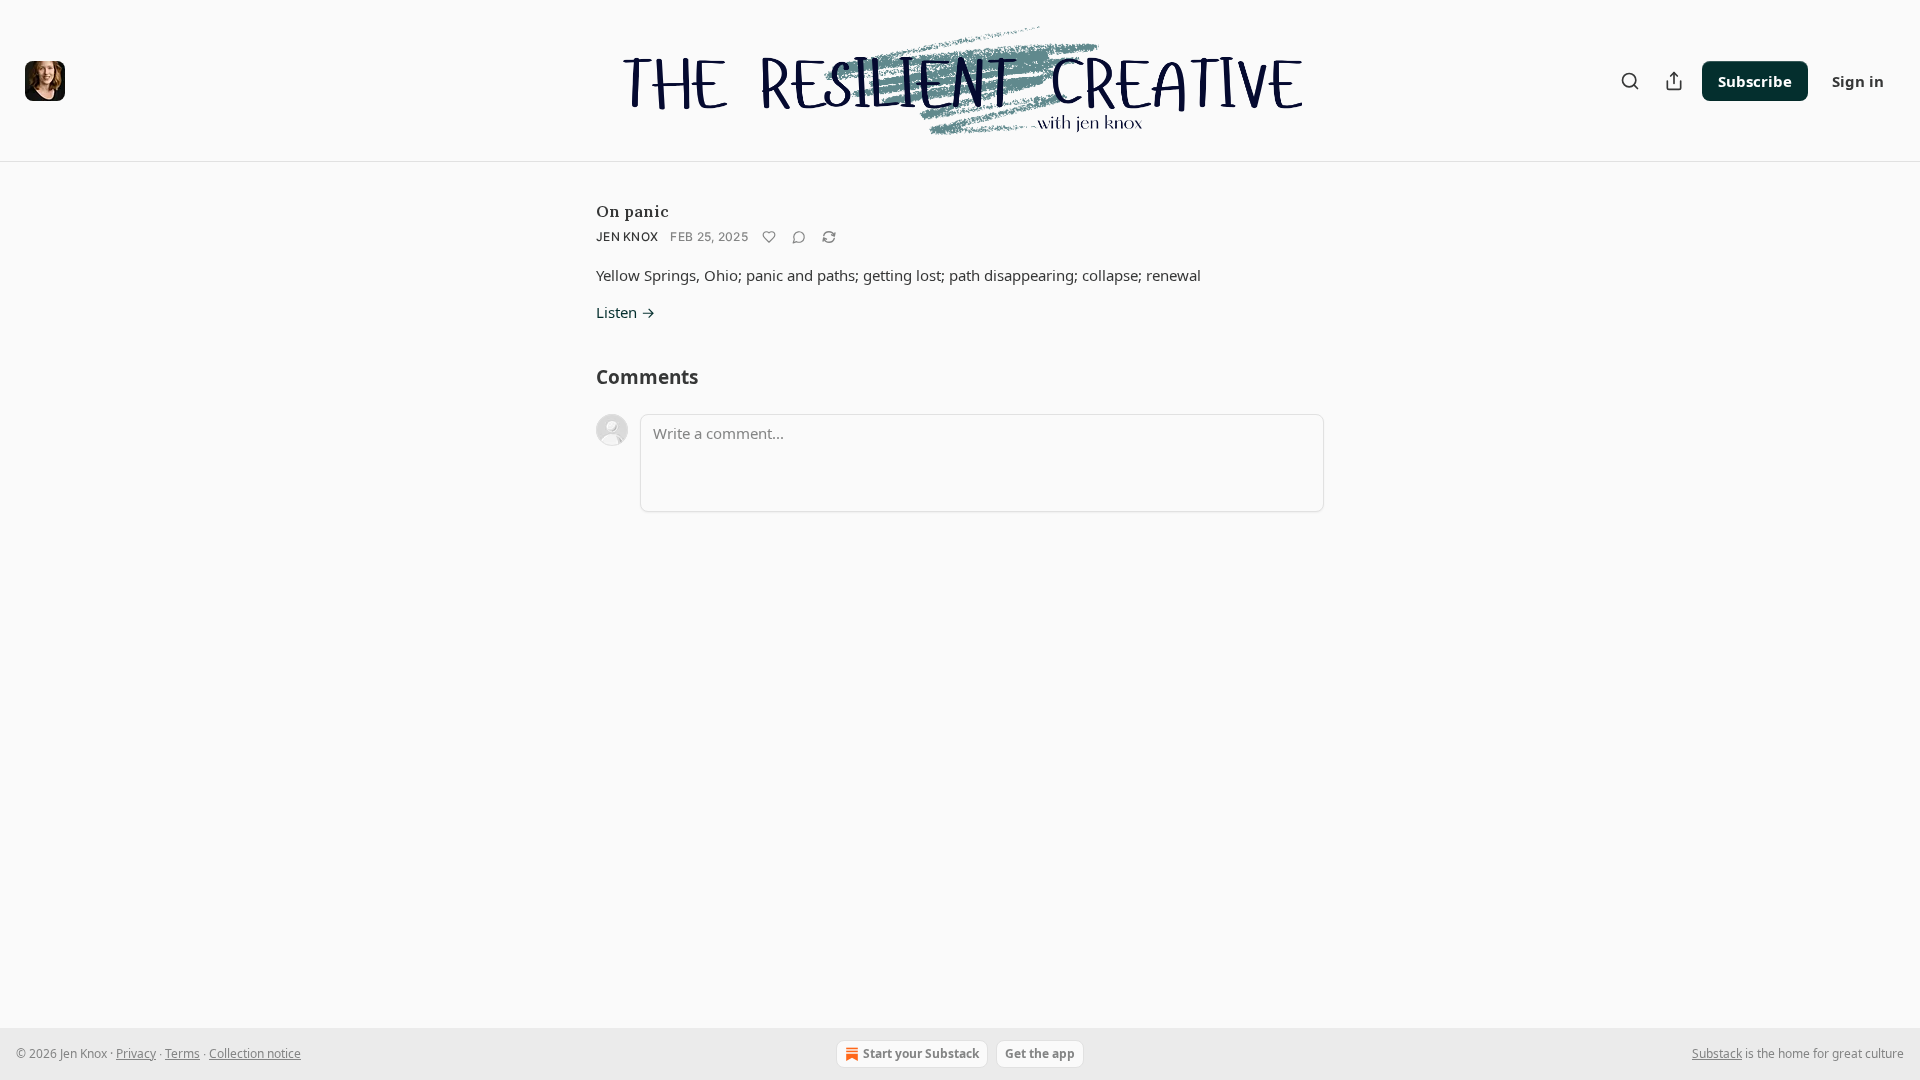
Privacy (136, 1053)
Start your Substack (921, 1053)
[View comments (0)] (799, 237)
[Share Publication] (1674, 81)
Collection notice (255, 1053)
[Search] (1630, 81)
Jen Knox (627, 236)
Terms (182, 1053)
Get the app (1040, 1053)
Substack (1717, 1053)
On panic (632, 211)
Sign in (1858, 81)
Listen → (625, 312)
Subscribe (1755, 81)
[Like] (769, 237)
